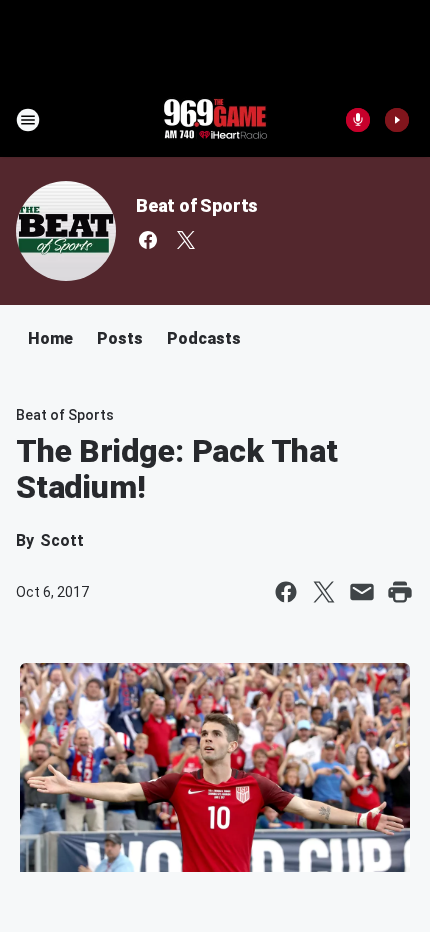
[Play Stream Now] (397, 120)
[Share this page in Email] (362, 592)
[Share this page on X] (324, 592)
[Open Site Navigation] (28, 120)
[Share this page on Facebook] (286, 592)
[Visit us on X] (186, 240)
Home (50, 338)
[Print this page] (400, 592)
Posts (120, 338)
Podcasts (204, 338)
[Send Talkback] (358, 120)
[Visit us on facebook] (148, 240)
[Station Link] (215, 120)
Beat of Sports (197, 205)
